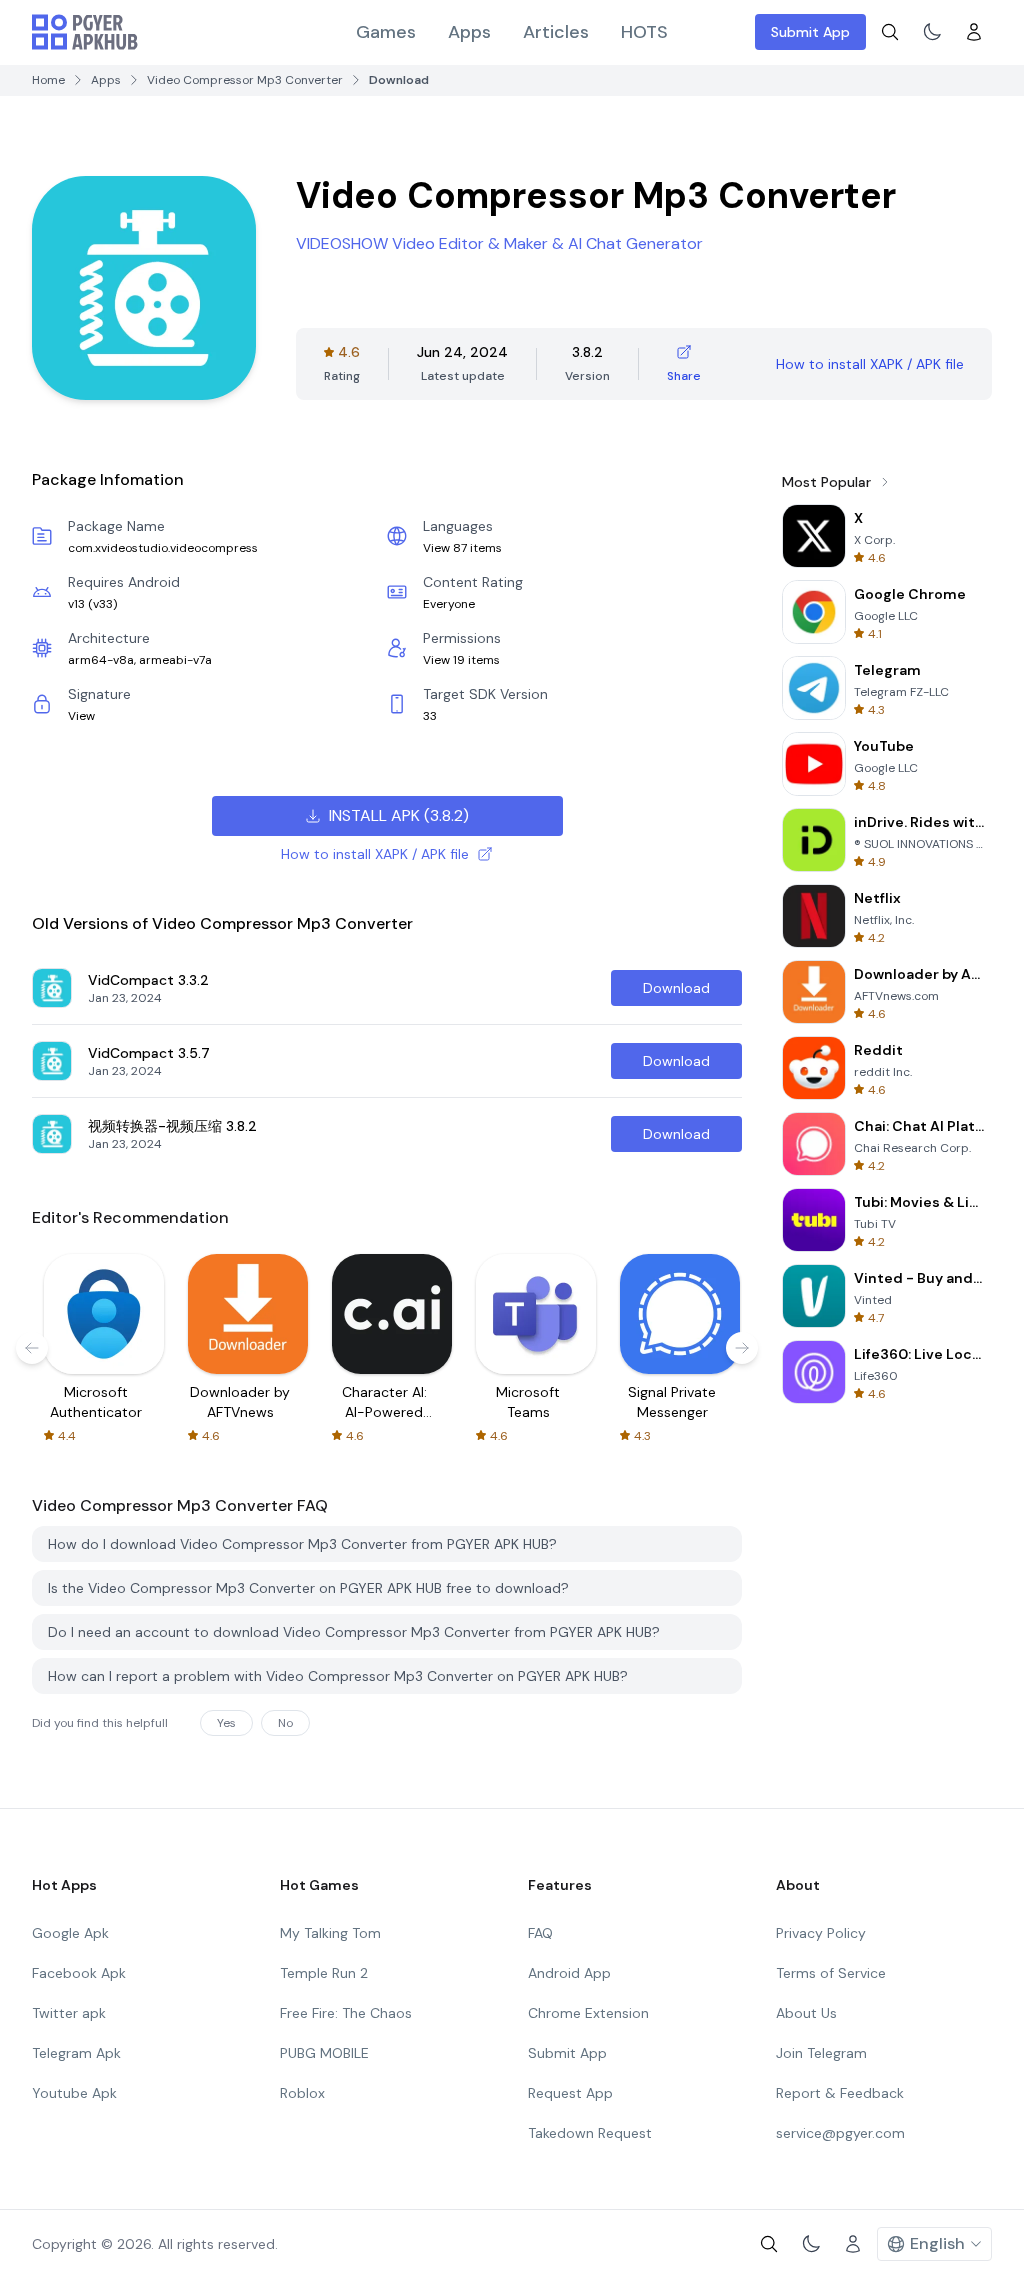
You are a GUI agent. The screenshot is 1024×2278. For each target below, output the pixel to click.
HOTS (644, 32)
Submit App (810, 32)
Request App (570, 2093)
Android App (569, 1973)
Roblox (302, 2093)
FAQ (540, 1933)
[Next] (742, 1348)
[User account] (974, 32)
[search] (890, 32)
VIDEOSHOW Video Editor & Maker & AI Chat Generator (499, 243)
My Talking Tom (330, 1933)
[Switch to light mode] (932, 32)
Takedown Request (590, 2133)
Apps (469, 32)
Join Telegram (821, 2053)
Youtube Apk (74, 2093)
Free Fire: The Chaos (346, 2013)
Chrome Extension (588, 2013)
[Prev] (32, 1348)
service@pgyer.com (840, 2133)
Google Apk (70, 1933)
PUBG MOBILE (324, 2053)
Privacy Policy (821, 1933)
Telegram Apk (76, 2053)
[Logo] (85, 32)
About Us (806, 2013)
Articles (556, 32)
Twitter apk (69, 2013)
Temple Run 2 (324, 1973)
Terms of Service (831, 1973)
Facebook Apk (79, 1973)
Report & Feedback (840, 2093)
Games (386, 32)
